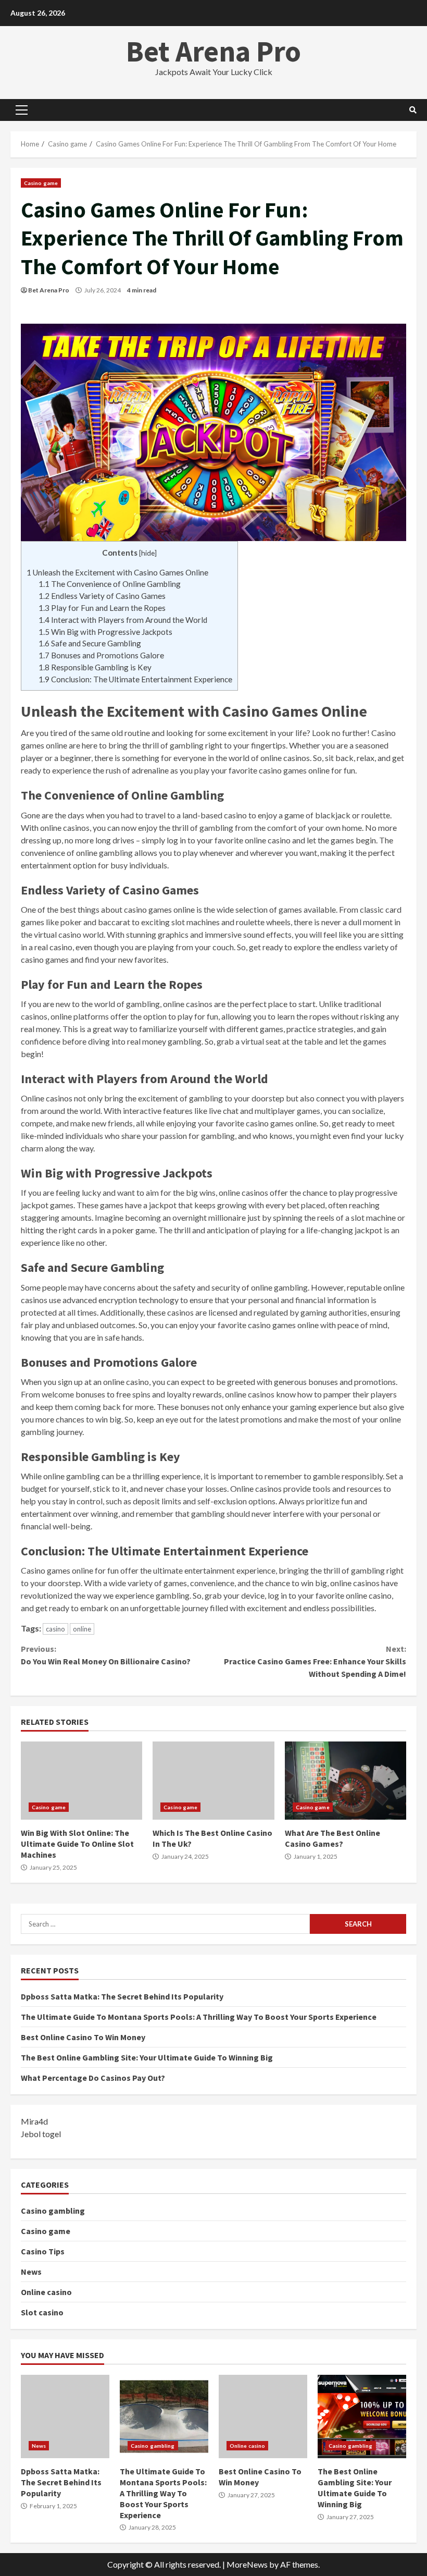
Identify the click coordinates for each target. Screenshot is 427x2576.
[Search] (413, 110)
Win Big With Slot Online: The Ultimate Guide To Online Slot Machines (81, 1781)
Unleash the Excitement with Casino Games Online (117, 572)
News (31, 2272)
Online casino (46, 2292)
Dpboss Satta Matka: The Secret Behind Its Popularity (122, 1996)
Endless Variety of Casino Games (102, 596)
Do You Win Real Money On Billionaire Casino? (106, 1655)
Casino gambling (53, 2211)
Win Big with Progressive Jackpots (105, 632)
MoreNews (247, 2564)
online (82, 1629)
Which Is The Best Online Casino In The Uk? (213, 1781)
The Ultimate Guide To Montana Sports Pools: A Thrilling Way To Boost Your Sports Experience (199, 2017)
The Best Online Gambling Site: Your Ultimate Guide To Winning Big (147, 2057)
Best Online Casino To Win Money (83, 2037)
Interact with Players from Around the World (123, 620)
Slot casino (42, 2312)
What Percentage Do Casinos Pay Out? (93, 2078)
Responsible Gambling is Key (95, 667)
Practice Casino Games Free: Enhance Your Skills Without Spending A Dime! (315, 1661)
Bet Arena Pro (213, 51)
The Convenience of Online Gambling (110, 584)
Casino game (41, 183)
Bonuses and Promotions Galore (101, 655)
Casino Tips (43, 2251)
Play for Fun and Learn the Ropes (102, 608)
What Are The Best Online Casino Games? (346, 1781)
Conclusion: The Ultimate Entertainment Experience (135, 679)
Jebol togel (41, 2134)
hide (148, 553)
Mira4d (34, 2121)
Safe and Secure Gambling (90, 643)
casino (55, 1629)
